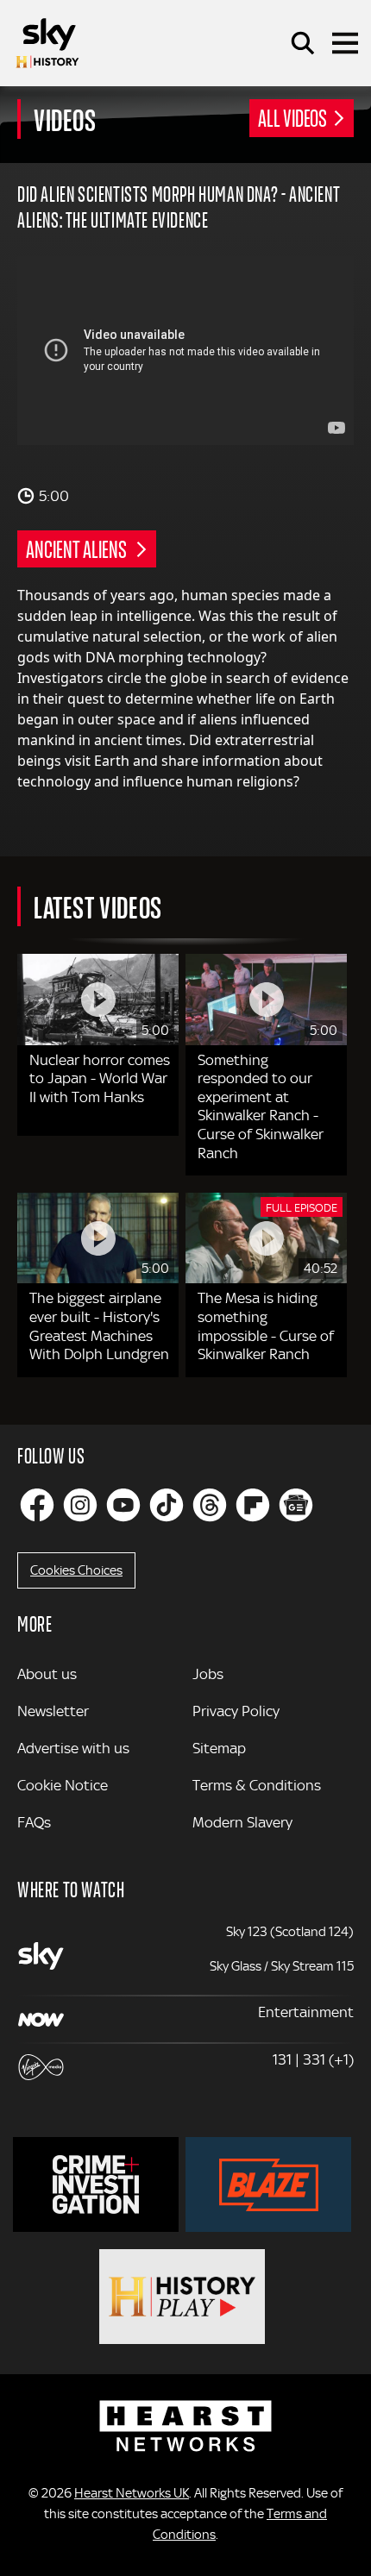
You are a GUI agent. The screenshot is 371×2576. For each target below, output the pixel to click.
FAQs (34, 1822)
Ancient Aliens (78, 548)
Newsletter (53, 1711)
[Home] (47, 43)
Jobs (208, 1674)
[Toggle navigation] (345, 43)
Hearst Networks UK (132, 2493)
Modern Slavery (242, 1822)
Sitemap (219, 1748)
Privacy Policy (236, 1711)
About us (47, 1674)
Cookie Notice (63, 1785)
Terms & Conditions (257, 1785)
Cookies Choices (76, 1570)
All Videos (292, 117)
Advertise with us (73, 1748)
